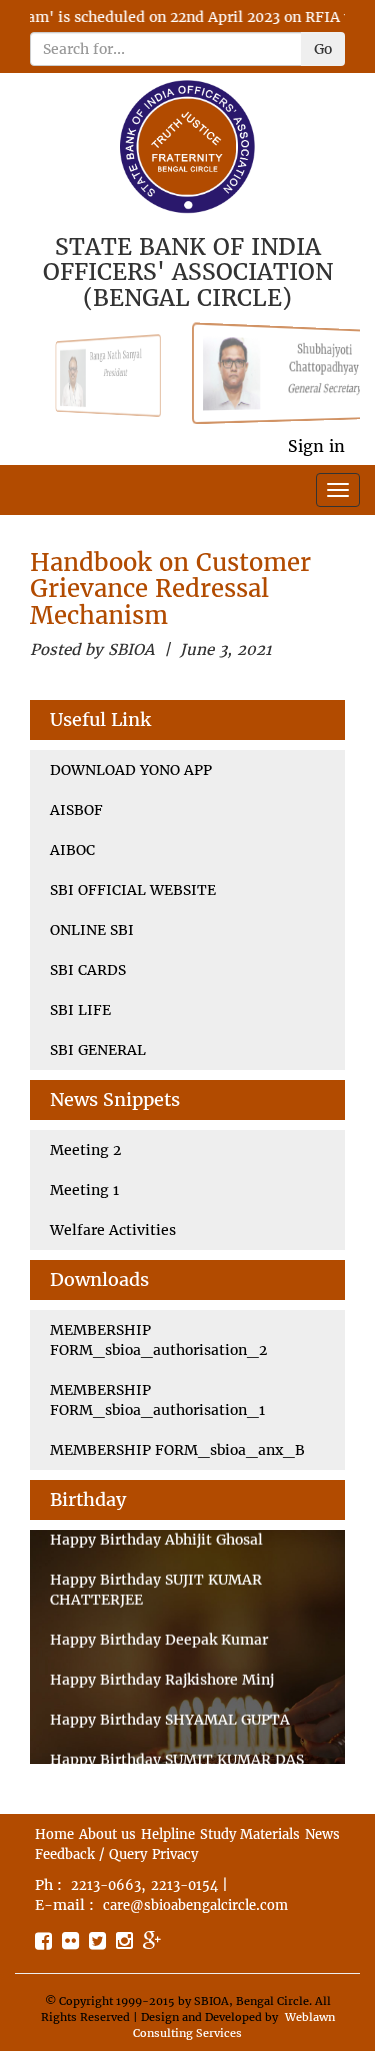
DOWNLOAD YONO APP (131, 770)
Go (323, 49)
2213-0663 (106, 1885)
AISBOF (76, 810)
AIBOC (72, 850)
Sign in (316, 446)
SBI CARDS (88, 970)
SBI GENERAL (98, 1050)
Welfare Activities (113, 1230)
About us (107, 1834)
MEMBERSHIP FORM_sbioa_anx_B (177, 1450)
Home (54, 1834)
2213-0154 (184, 1885)
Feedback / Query (91, 1854)
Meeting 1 (84, 1190)
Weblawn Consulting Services (234, 2025)
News (322, 1834)
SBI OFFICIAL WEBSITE (133, 890)
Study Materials (250, 1834)
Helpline (168, 1834)
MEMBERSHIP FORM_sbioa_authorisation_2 (158, 1340)
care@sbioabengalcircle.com (195, 1905)
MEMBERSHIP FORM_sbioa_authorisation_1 (157, 1400)
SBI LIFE (80, 1010)
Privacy (175, 1854)
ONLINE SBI (92, 930)
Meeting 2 (85, 1150)
